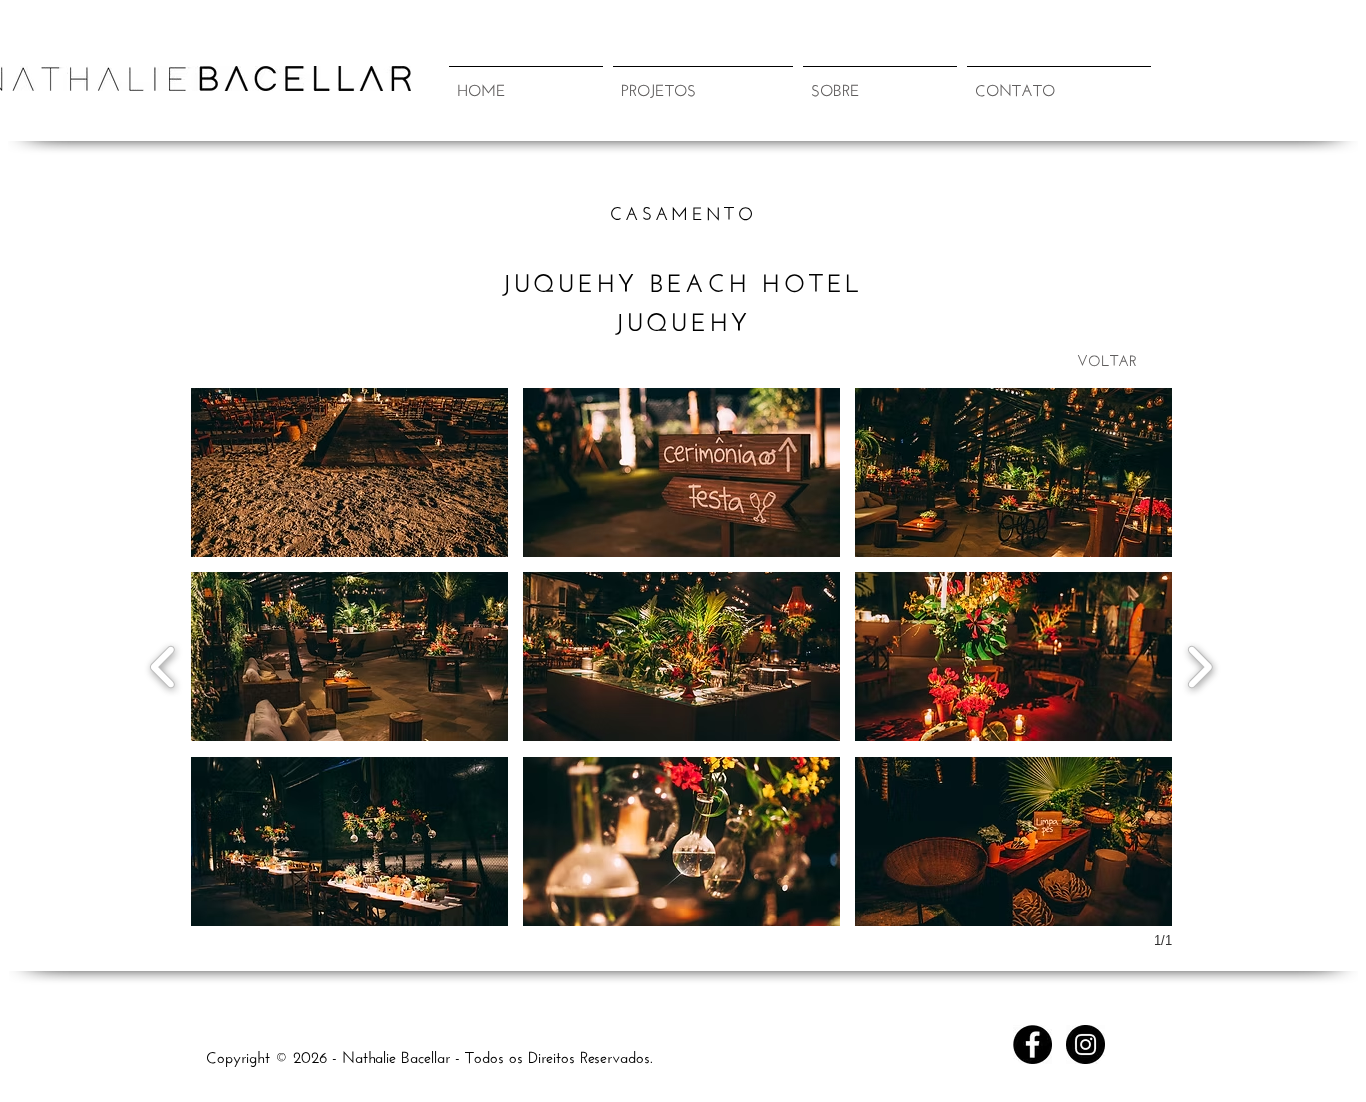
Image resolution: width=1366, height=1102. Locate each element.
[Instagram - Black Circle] (1085, 1044)
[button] (703, 78)
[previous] (163, 664)
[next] (1199, 664)
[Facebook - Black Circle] (1032, 1044)
